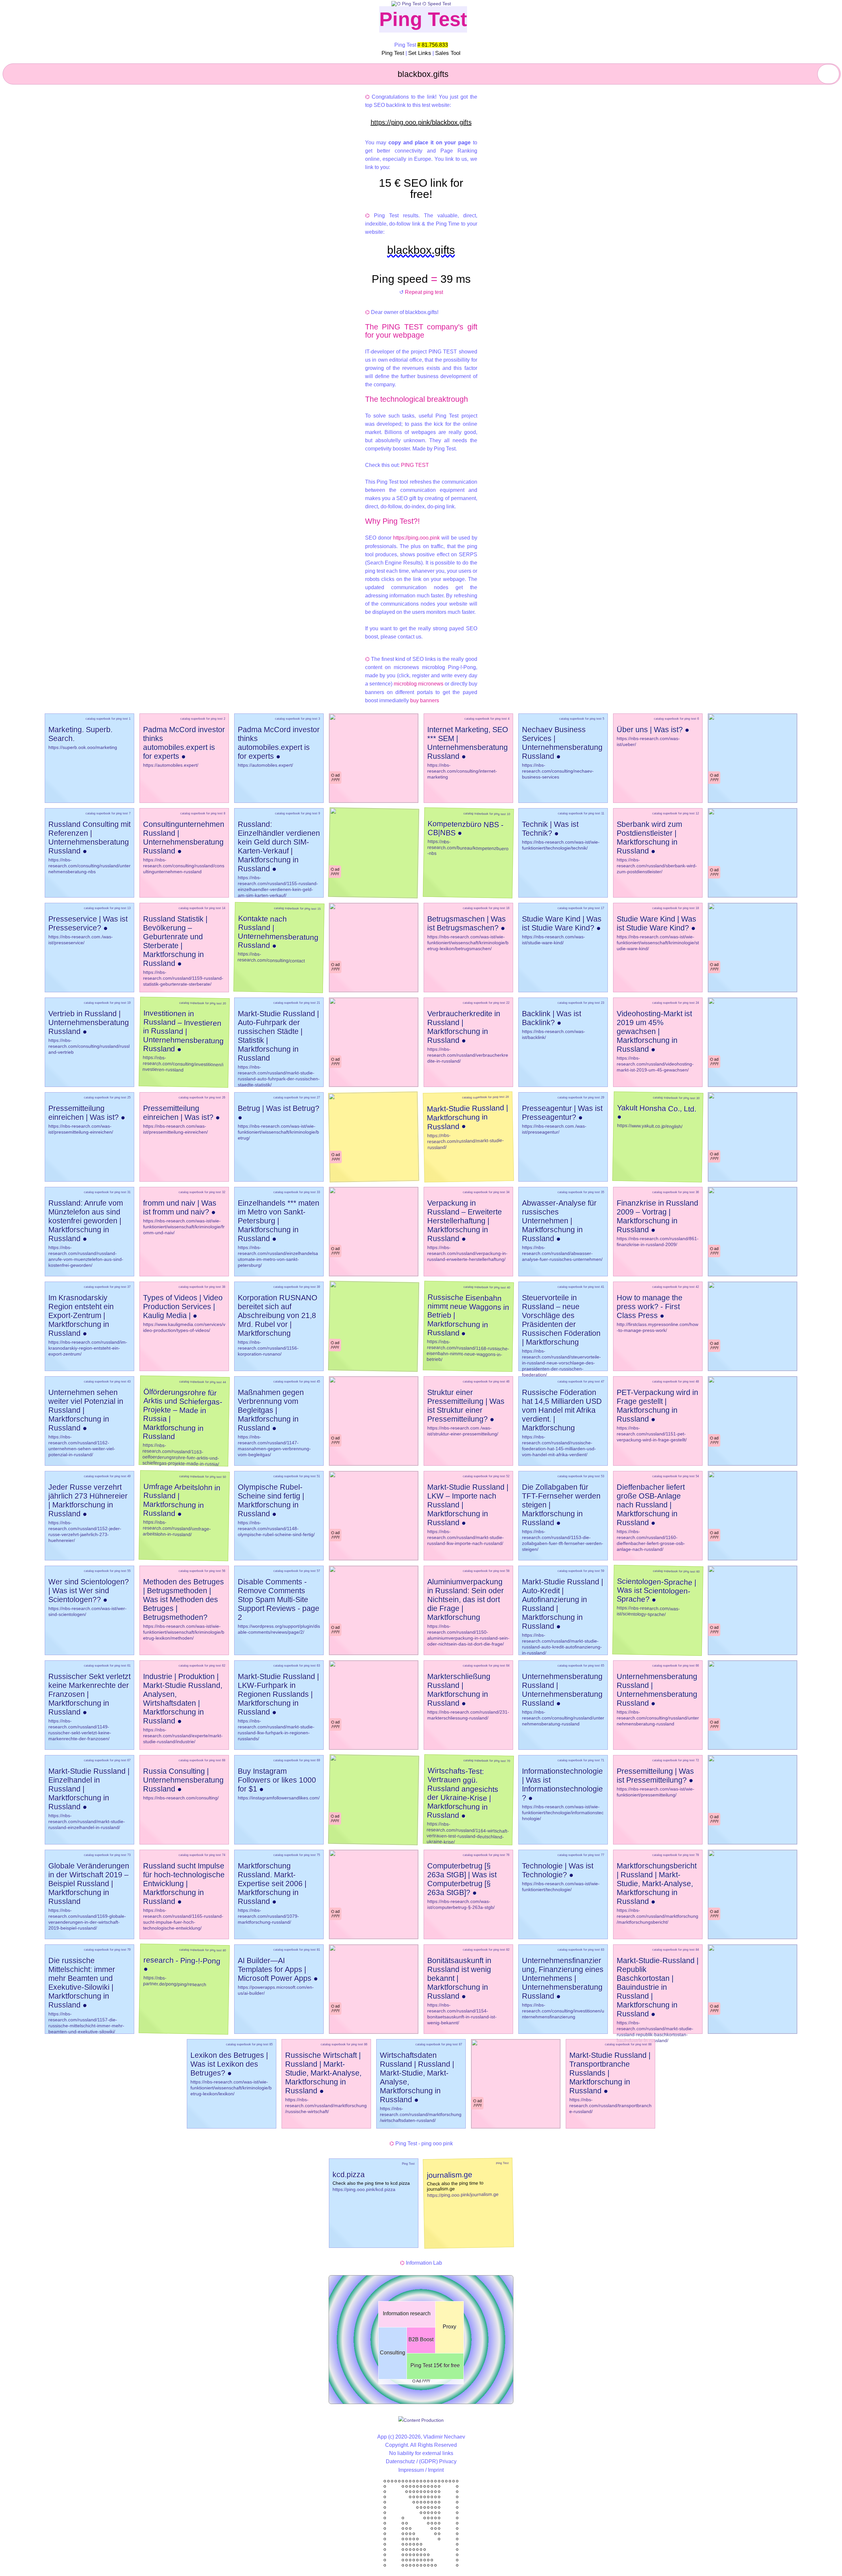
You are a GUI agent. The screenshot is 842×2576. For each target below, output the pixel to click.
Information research (407, 2313)
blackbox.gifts (421, 250)
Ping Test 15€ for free (435, 2365)
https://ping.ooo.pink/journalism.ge (463, 2195)
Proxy (449, 2327)
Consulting (393, 2353)
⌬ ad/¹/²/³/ (335, 778)
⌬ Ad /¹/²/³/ (421, 2381)
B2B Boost (421, 2339)
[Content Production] (421, 2420)
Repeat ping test (424, 292)
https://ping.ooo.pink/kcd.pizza (364, 2189)
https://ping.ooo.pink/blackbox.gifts (421, 122)
